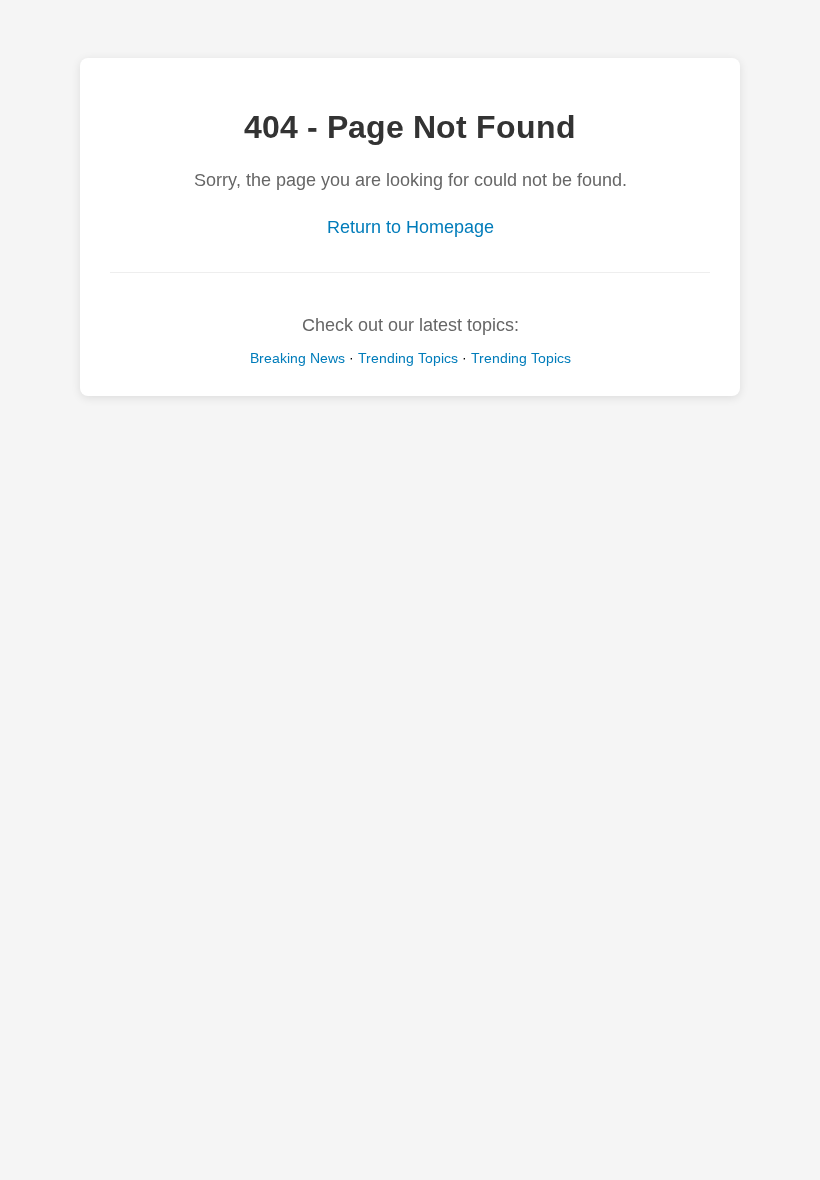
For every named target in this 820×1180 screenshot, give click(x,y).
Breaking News (297, 358)
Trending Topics (408, 358)
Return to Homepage (410, 227)
